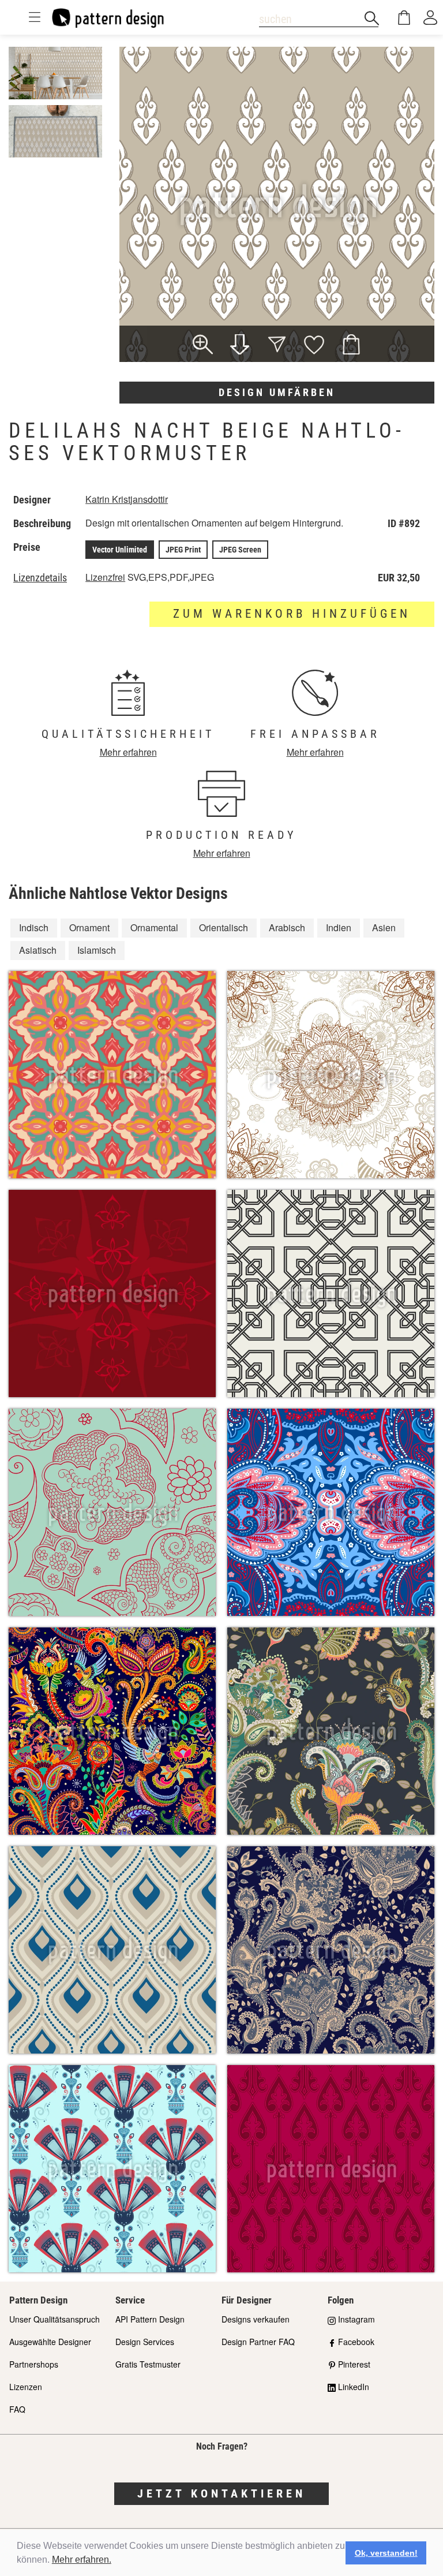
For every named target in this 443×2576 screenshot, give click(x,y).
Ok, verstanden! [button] (386, 2553)
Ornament (89, 927)
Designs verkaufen (256, 2319)
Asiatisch (38, 950)
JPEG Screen (240, 550)
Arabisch (287, 927)
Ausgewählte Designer (50, 2342)
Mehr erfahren (128, 752)
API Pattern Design (150, 2319)
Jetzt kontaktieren (221, 2493)
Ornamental (154, 927)
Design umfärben (277, 392)
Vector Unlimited (120, 550)
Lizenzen (26, 2387)
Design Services (145, 2342)
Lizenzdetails (40, 578)
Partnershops (34, 2364)
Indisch (34, 927)
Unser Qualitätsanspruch (55, 2319)
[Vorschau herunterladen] (240, 346)
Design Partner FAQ (258, 2342)
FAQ (17, 2409)
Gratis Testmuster (148, 2364)
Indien (339, 927)
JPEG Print (183, 550)
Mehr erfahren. (82, 2560)
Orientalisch (224, 927)
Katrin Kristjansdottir (127, 499)
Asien (384, 927)
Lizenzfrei (105, 577)
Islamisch (97, 950)
